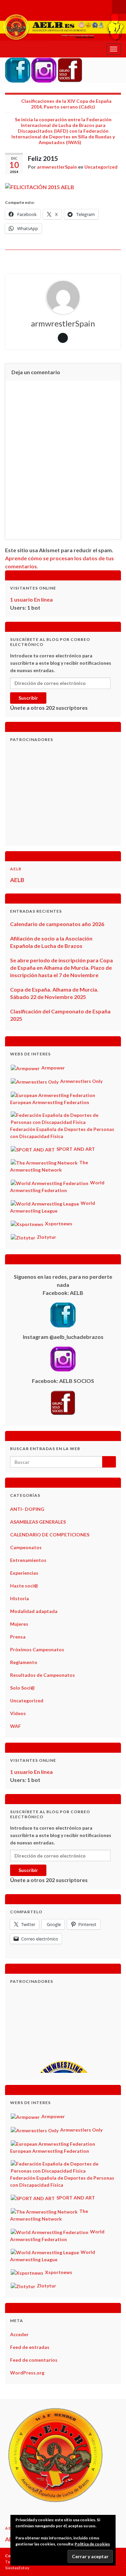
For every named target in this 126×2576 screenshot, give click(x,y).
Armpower (53, 1068)
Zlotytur (46, 1237)
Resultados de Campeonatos (43, 1675)
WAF (15, 1726)
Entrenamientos (28, 1560)
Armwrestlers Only (81, 1081)
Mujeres (19, 1624)
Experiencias (24, 1573)
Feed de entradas (30, 2347)
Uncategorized (101, 167)
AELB (16, 869)
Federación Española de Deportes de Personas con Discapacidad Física (62, 1132)
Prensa (18, 1637)
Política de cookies (92, 2544)
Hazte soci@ (24, 1586)
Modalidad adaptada (34, 1611)
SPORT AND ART (75, 1149)
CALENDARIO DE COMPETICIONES (50, 1535)
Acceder (19, 2334)
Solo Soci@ (23, 1688)
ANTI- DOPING (27, 1509)
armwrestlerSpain (57, 167)
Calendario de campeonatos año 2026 (57, 924)
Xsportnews (58, 1224)
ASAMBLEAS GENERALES (38, 1522)
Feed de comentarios (34, 2360)
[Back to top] (111, 2561)
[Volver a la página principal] (63, 27)
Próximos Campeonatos (37, 1649)
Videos (18, 1713)
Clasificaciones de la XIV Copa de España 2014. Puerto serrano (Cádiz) (66, 104)
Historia (19, 1598)
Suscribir (28, 698)
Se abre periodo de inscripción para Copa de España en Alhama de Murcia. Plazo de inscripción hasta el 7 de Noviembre (61, 968)
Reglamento (24, 1662)
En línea (31, 599)
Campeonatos (26, 1547)
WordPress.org (27, 2373)
